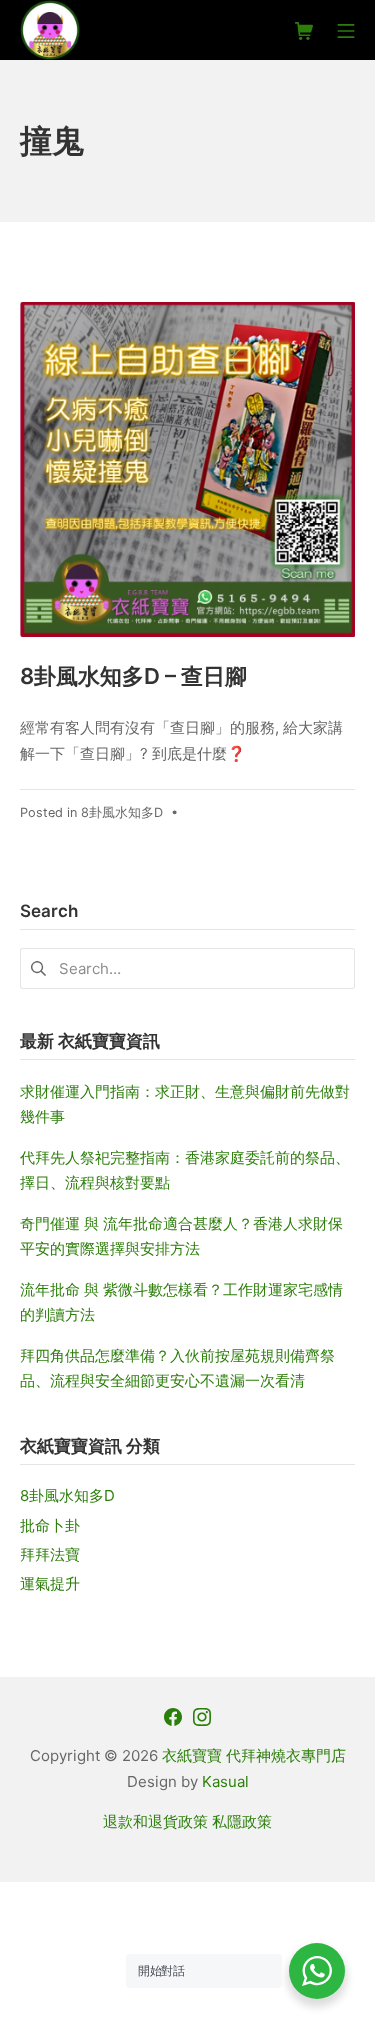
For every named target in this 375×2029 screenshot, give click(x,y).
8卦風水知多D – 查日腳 (133, 676)
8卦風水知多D (122, 812)
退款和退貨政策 (155, 1821)
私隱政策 (242, 1821)
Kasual (225, 1781)
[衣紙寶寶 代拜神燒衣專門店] (50, 30)
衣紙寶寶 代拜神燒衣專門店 (254, 1755)
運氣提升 (50, 1583)
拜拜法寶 (50, 1554)
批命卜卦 (50, 1525)
